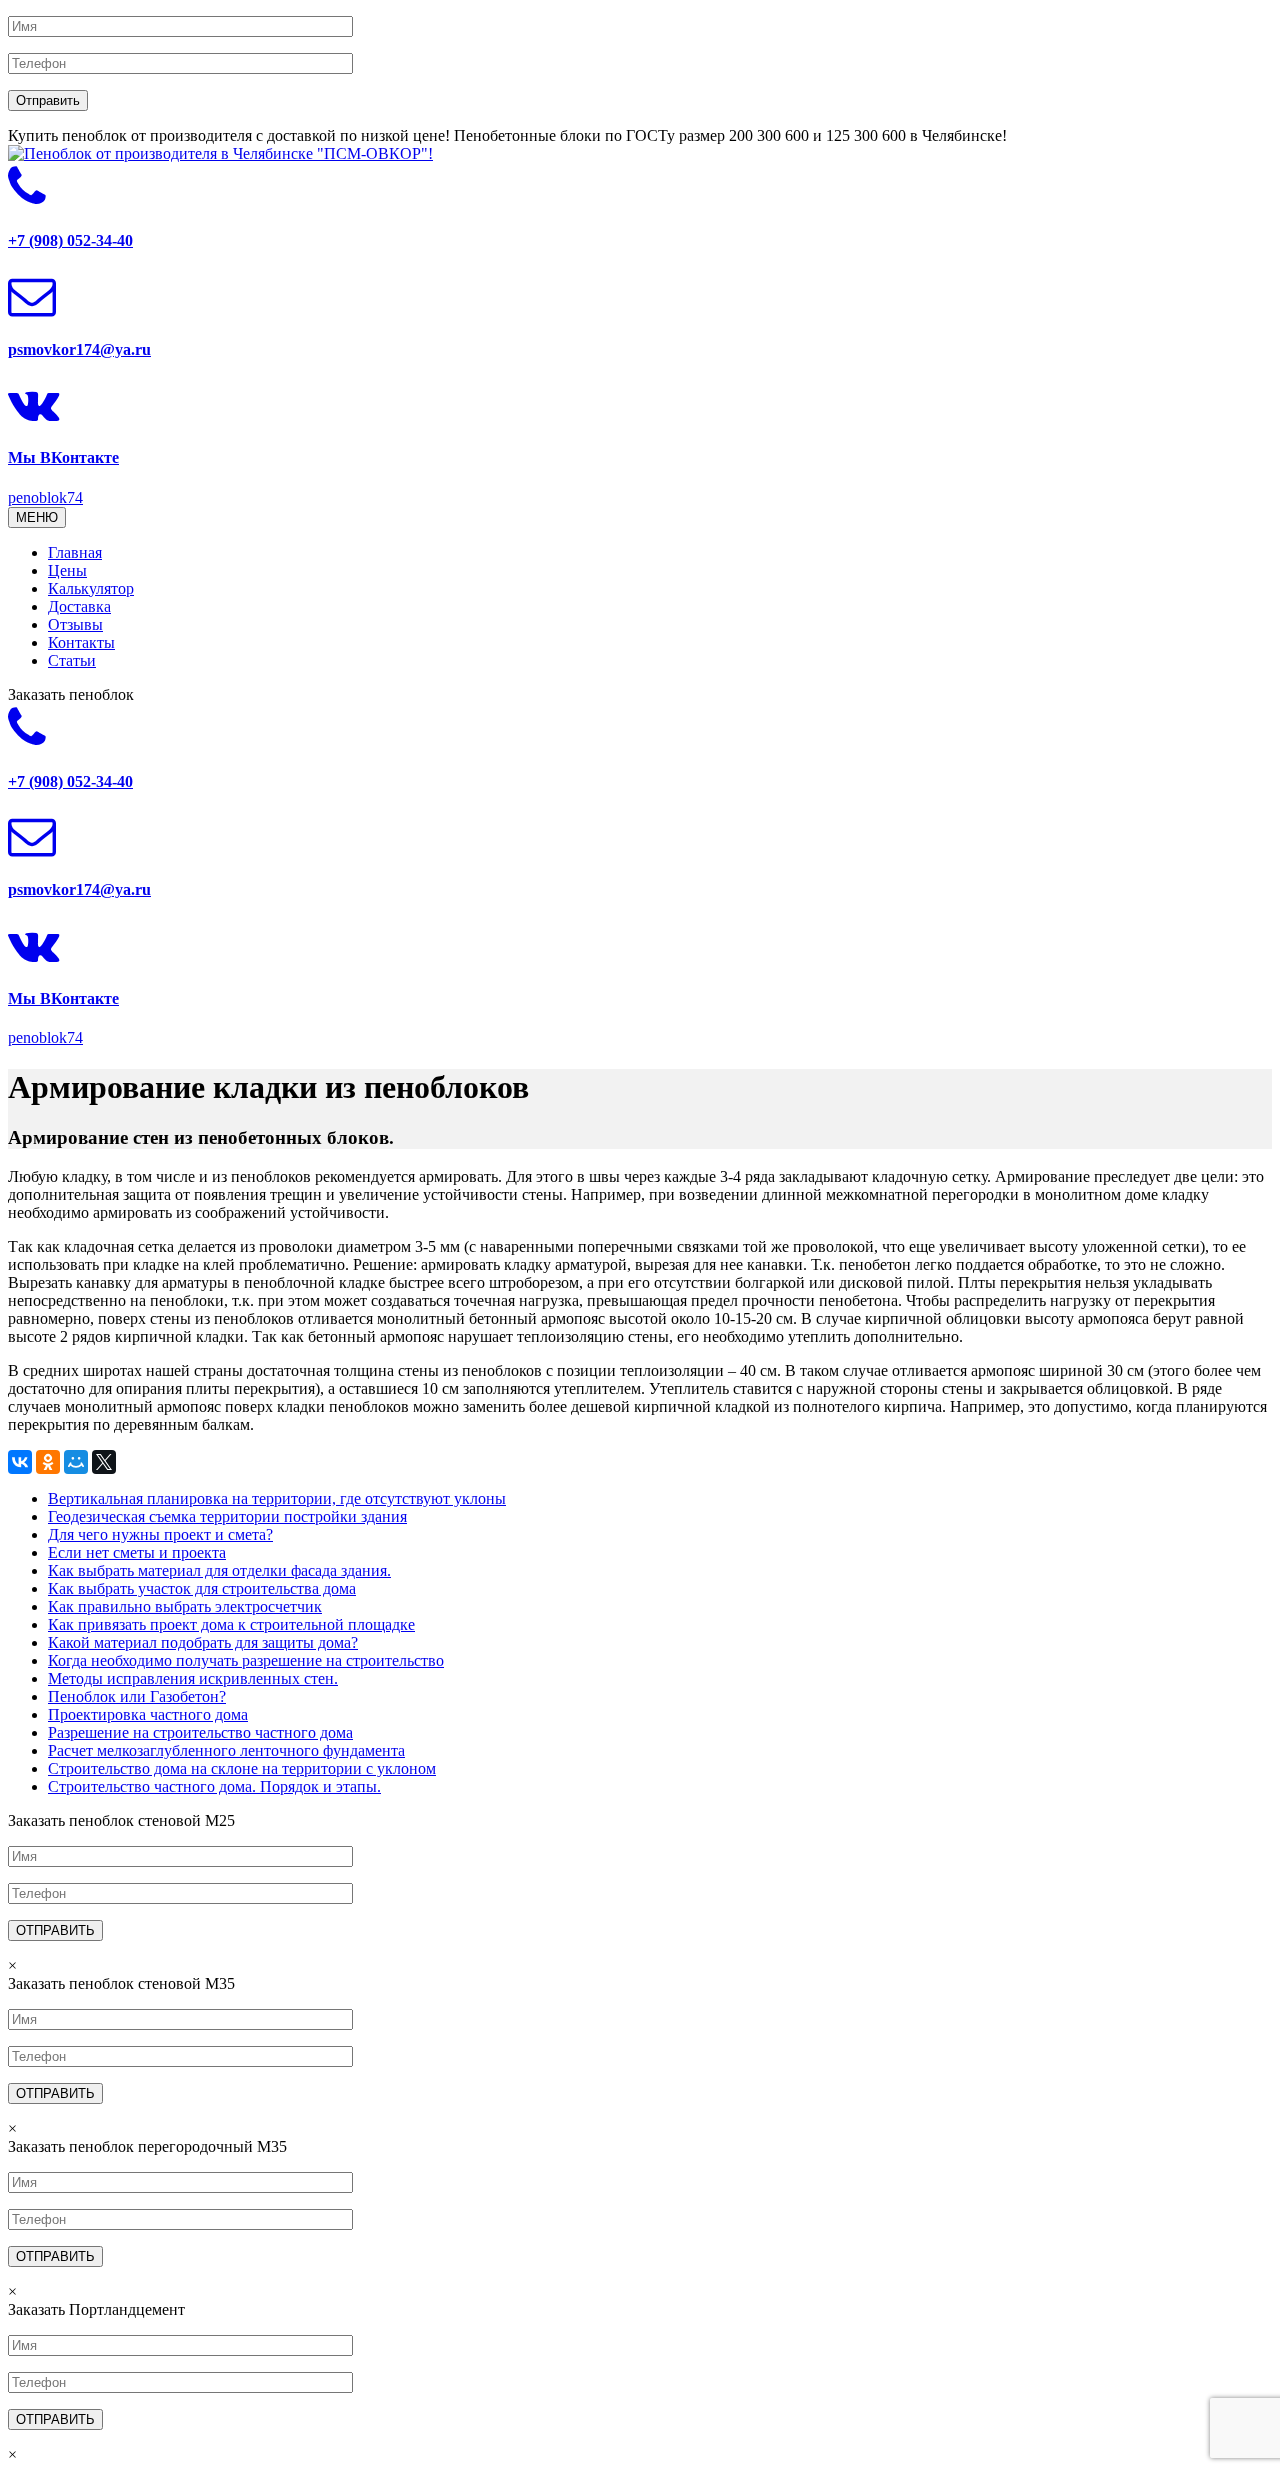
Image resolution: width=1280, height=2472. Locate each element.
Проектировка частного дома (148, 1714)
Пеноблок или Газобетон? (137, 1696)
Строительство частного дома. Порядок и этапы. (214, 1786)
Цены (67, 570)
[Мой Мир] (76, 1462)
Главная (75, 552)
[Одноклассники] (48, 1462)
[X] (104, 1462)
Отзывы (75, 624)
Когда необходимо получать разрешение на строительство (246, 1660)
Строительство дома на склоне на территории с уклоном (242, 1768)
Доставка (79, 606)
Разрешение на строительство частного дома (200, 1732)
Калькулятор (91, 588)
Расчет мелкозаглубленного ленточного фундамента (226, 1750)
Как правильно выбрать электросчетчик (185, 1606)
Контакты (81, 642)
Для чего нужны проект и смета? (160, 1534)
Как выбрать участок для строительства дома (202, 1588)
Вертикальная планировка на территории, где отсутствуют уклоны (277, 1498)
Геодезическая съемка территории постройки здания (227, 1516)
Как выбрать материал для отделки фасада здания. (219, 1570)
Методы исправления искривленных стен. (193, 1678)
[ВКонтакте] (20, 1462)
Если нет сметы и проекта (137, 1552)
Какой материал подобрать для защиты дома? (203, 1642)
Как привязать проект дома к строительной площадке (231, 1624)
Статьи (72, 660)
